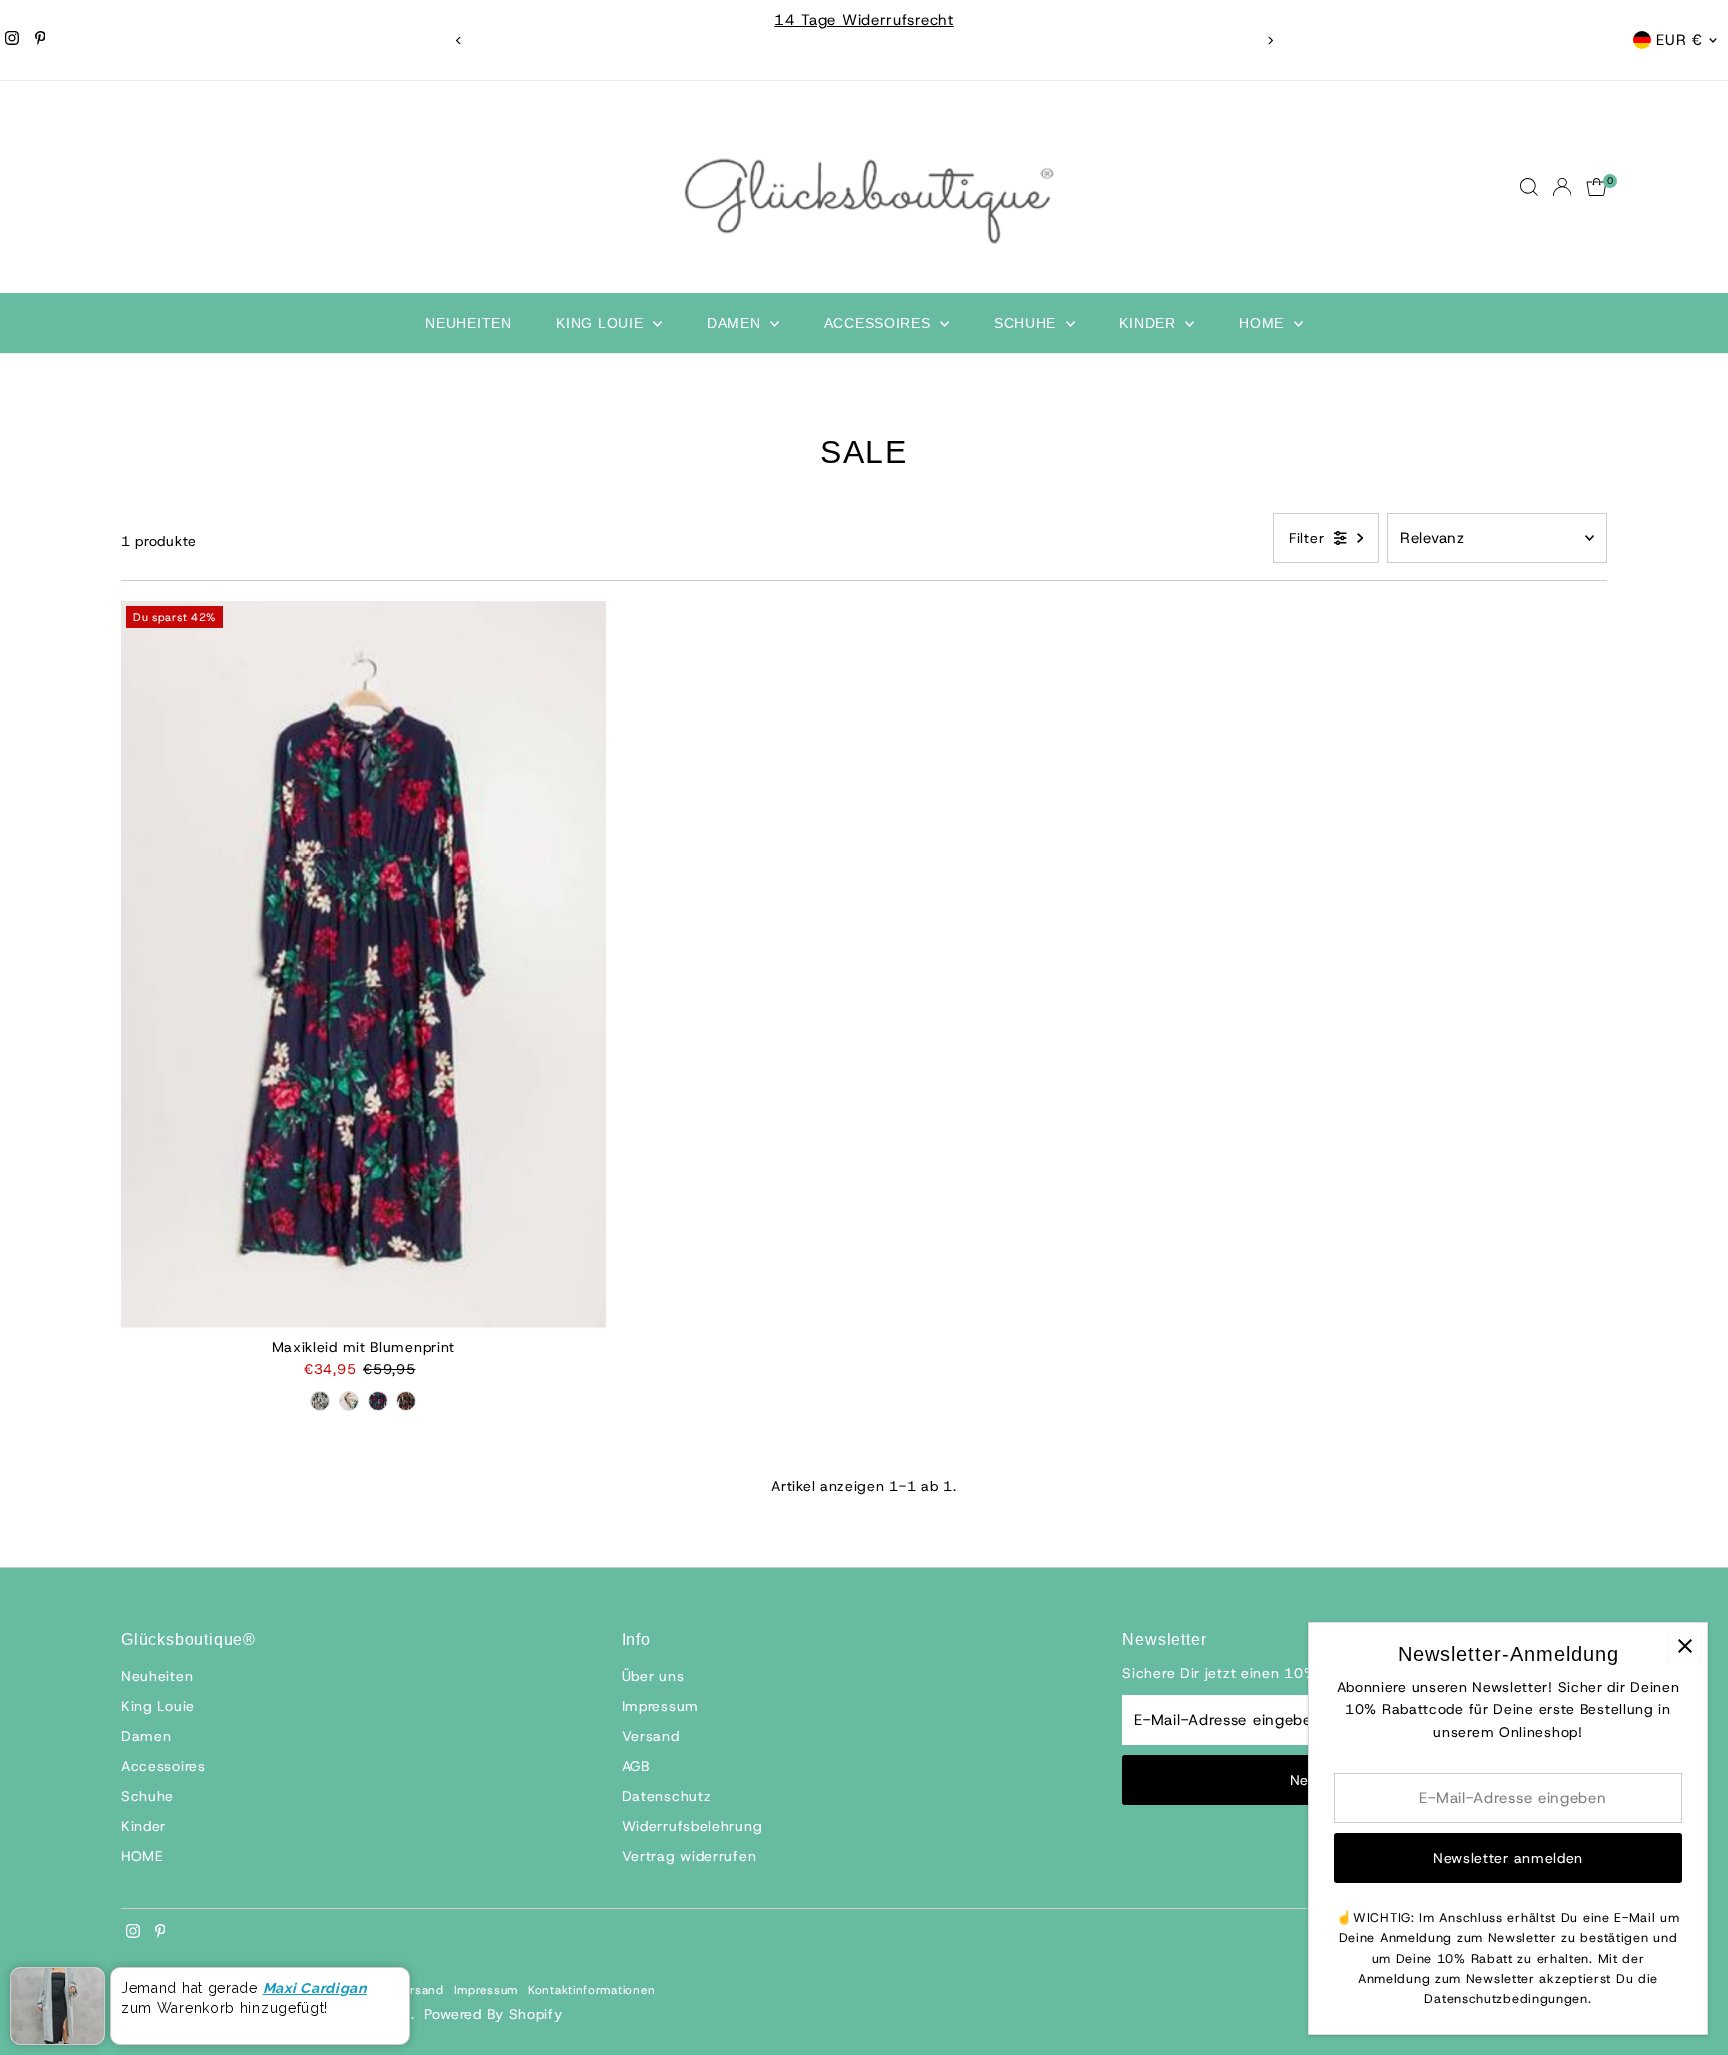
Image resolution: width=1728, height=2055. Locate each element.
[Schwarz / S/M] (406, 1401)
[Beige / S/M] (349, 1401)
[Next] (1269, 40)
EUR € (1679, 40)
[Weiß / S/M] (320, 1401)
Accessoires (879, 323)
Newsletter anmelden (1508, 1858)
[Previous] (458, 40)
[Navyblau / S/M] (378, 1401)
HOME (1264, 323)
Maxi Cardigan (315, 1988)
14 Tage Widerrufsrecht (863, 20)
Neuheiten (468, 323)
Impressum (660, 1706)
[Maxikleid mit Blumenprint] (363, 964)
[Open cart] (1596, 187)
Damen (736, 323)
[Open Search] (1529, 187)
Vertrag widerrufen (689, 1856)
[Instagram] (12, 40)
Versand (651, 1736)
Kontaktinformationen (592, 1990)
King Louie (602, 323)
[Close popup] (1684, 1645)
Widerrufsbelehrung (692, 1826)
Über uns (653, 1676)
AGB (636, 1766)
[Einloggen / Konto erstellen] (1562, 187)
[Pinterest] (40, 40)
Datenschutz (667, 1796)
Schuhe (1027, 323)
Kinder (1149, 323)
